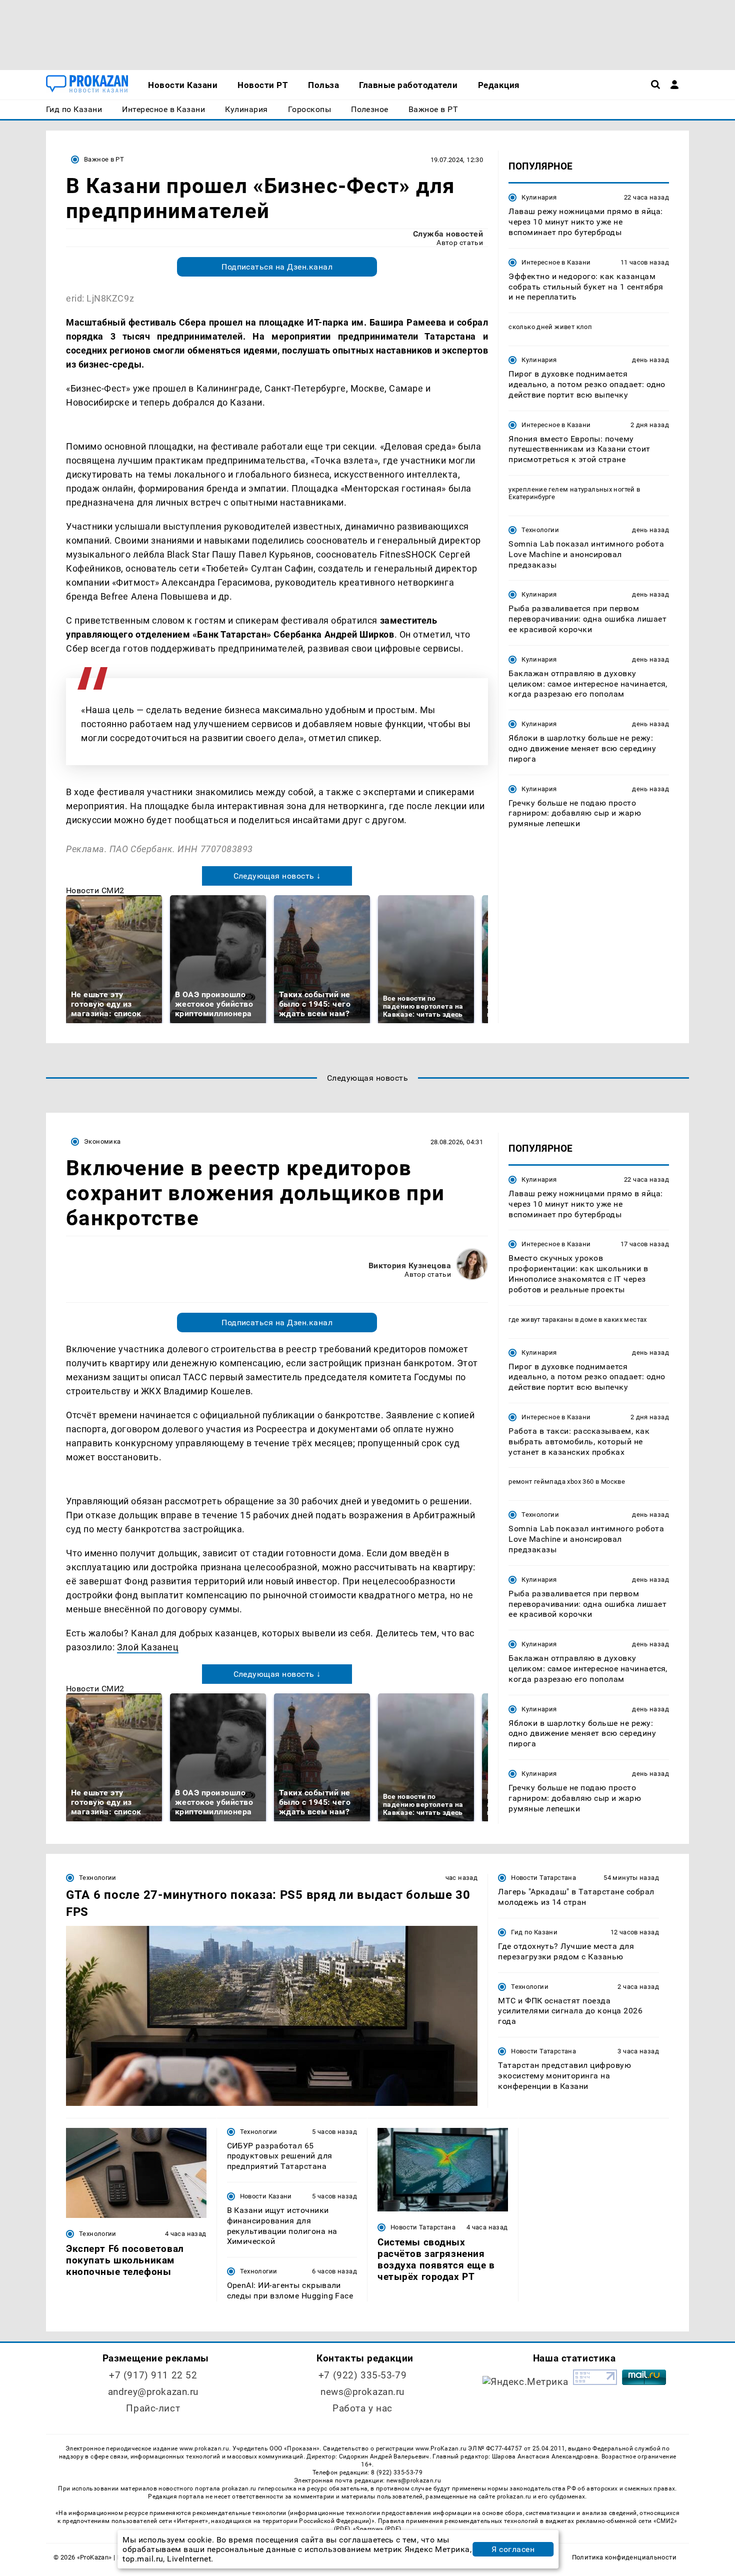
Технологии (540, 530)
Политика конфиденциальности (624, 2557)
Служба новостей (448, 234)
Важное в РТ (104, 159)
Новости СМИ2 (95, 890)
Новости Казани (266, 2196)
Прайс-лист (153, 2408)
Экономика (102, 1141)
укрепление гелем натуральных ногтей (572, 489)
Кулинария (539, 197)
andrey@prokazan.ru (153, 2392)
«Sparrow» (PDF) (377, 2529)
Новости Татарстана (543, 1878)
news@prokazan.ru (362, 2392)
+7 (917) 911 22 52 (153, 2375)
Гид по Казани (534, 1932)
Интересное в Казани (556, 262)
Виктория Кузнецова (410, 1265)
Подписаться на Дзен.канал (277, 267)
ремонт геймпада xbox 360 (551, 1482)
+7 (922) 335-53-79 (362, 2375)
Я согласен (513, 2549)
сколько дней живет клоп (550, 327)
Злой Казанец (148, 1647)
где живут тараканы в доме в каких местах (578, 1320)
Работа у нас (362, 2408)
